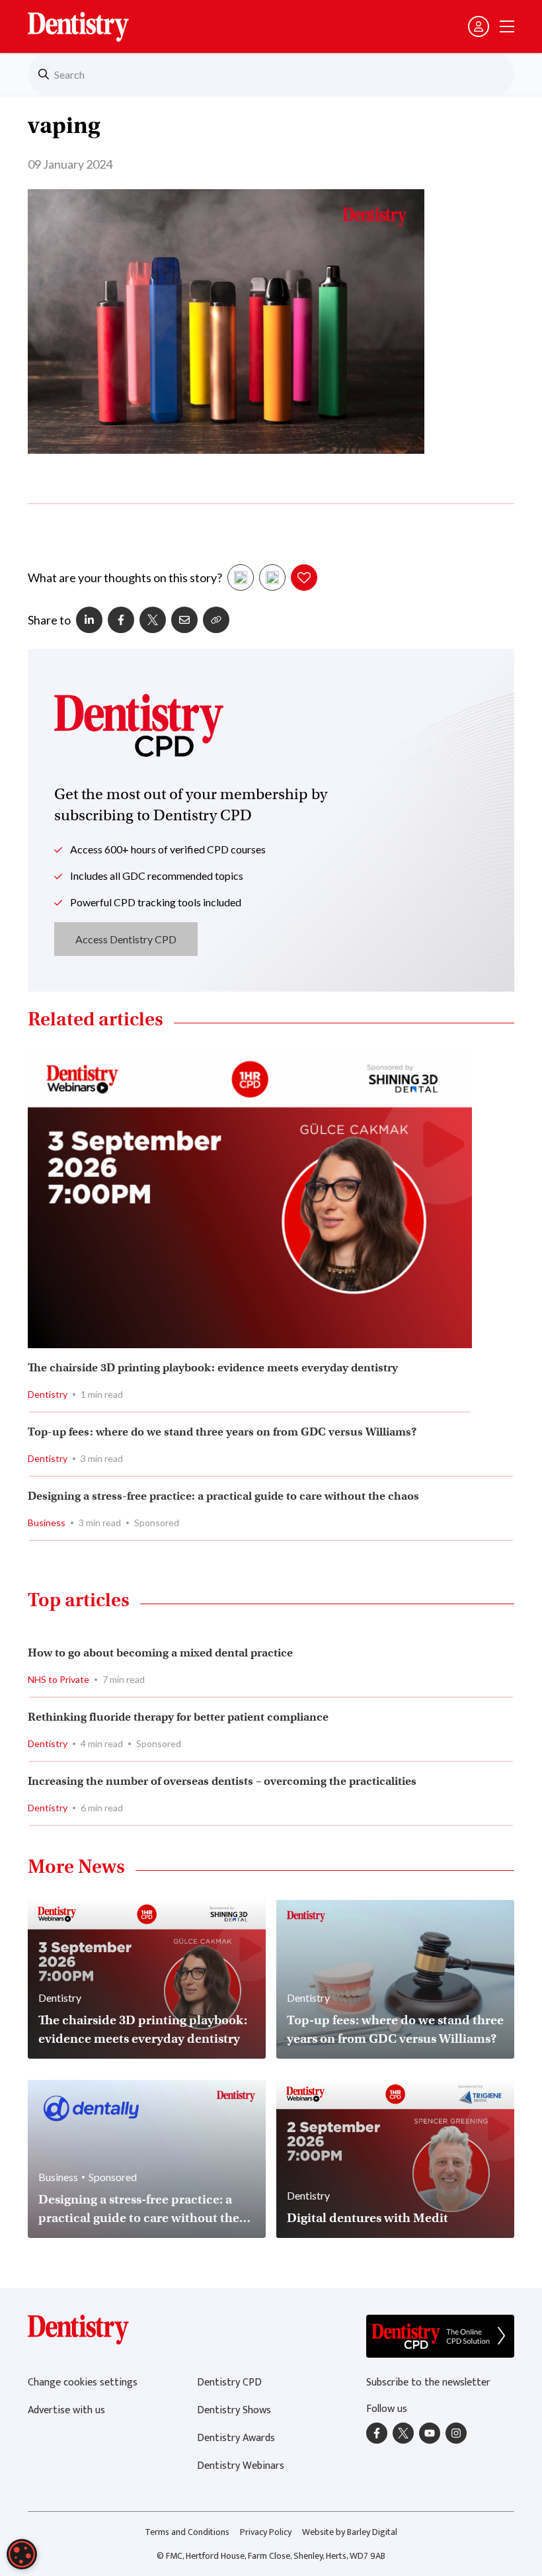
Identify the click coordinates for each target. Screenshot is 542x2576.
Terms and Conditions (187, 2532)
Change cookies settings (83, 2383)
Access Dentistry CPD (126, 939)
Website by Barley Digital (350, 2532)
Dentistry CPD (229, 2383)
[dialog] (22, 2554)
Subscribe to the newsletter (428, 2383)
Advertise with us (66, 2410)
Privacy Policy (266, 2532)
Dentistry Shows (234, 2410)
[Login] (479, 26)
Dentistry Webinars (241, 2466)
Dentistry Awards (236, 2438)
